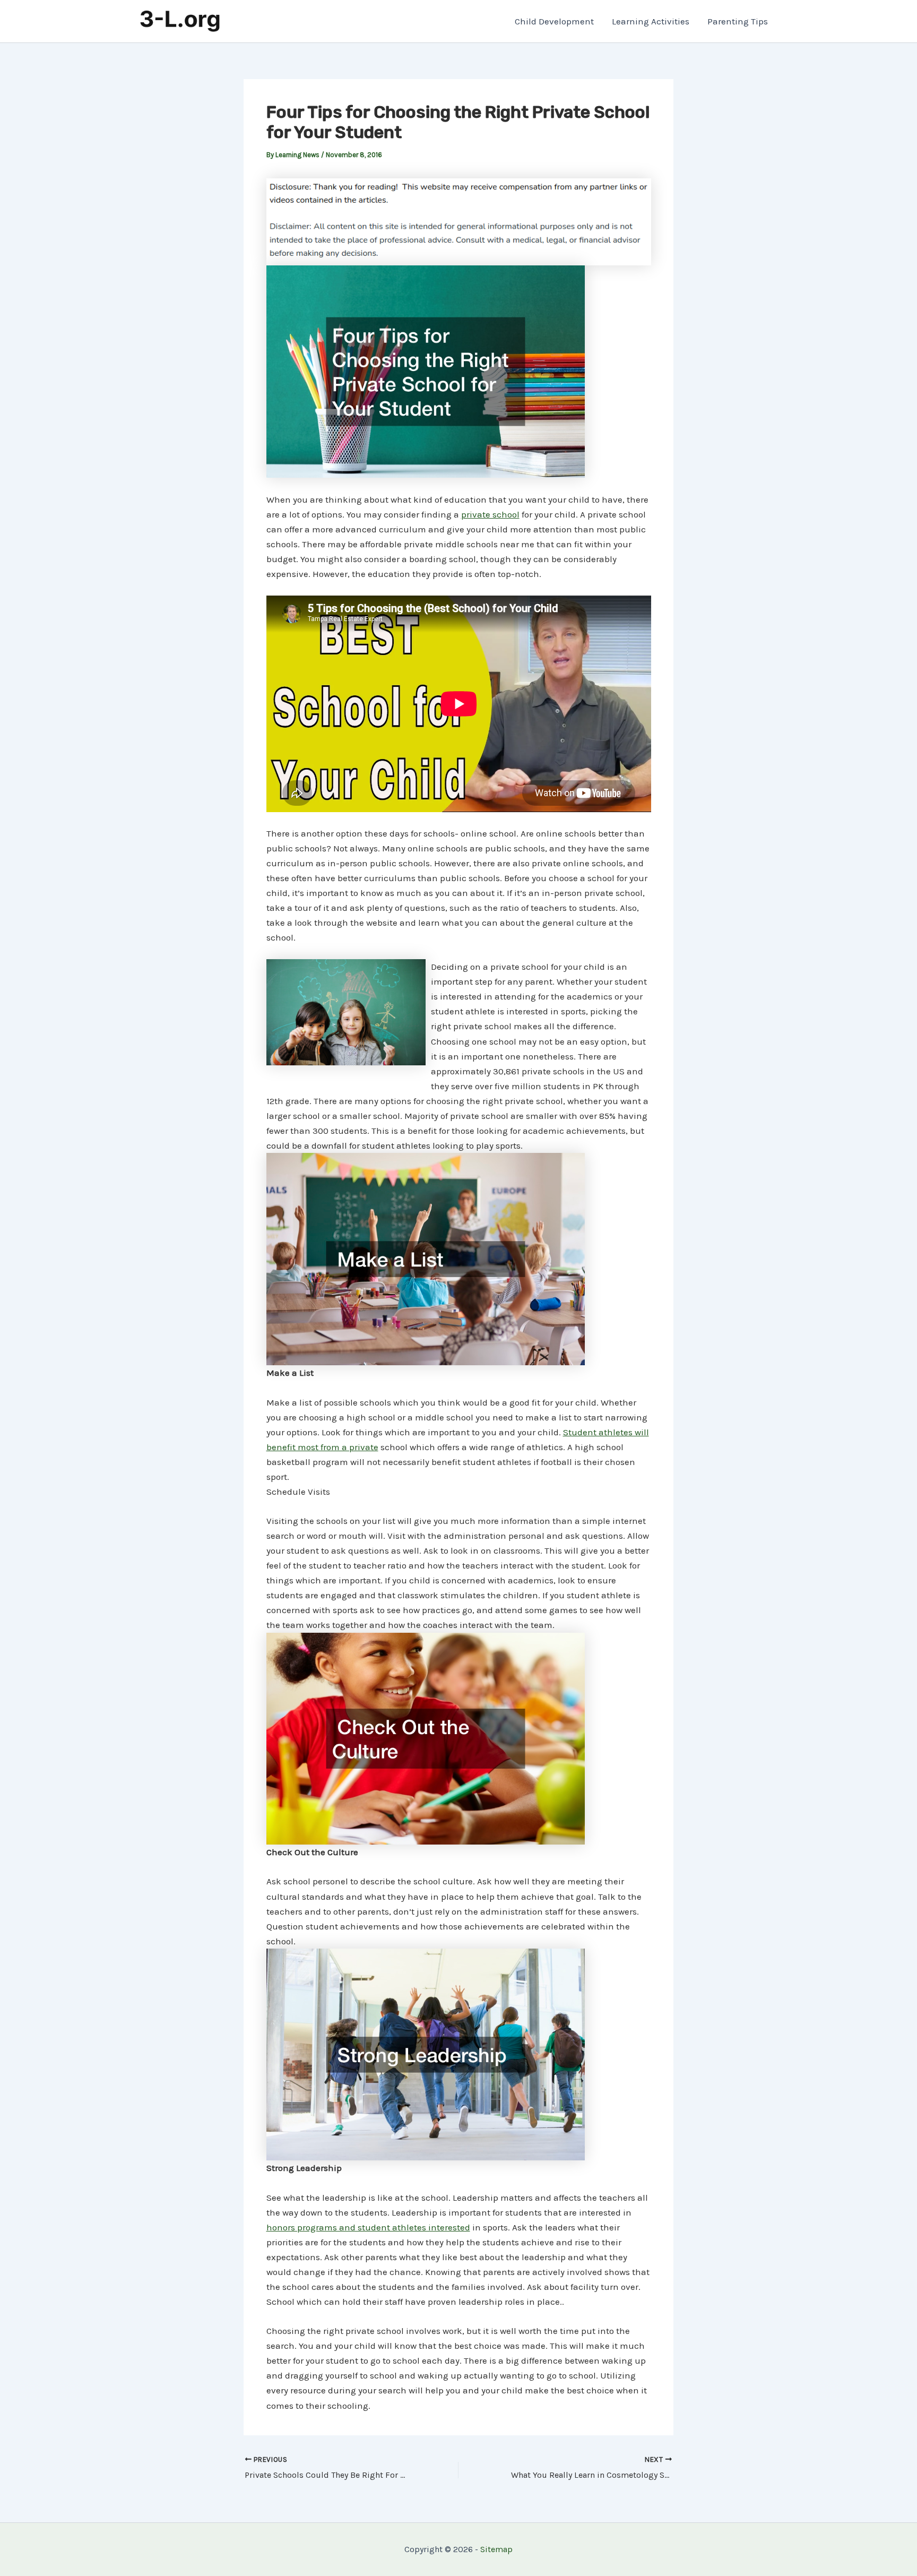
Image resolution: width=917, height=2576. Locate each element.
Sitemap (496, 2549)
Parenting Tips (738, 21)
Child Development (554, 21)
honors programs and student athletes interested (368, 2227)
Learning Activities (651, 21)
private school (490, 514)
